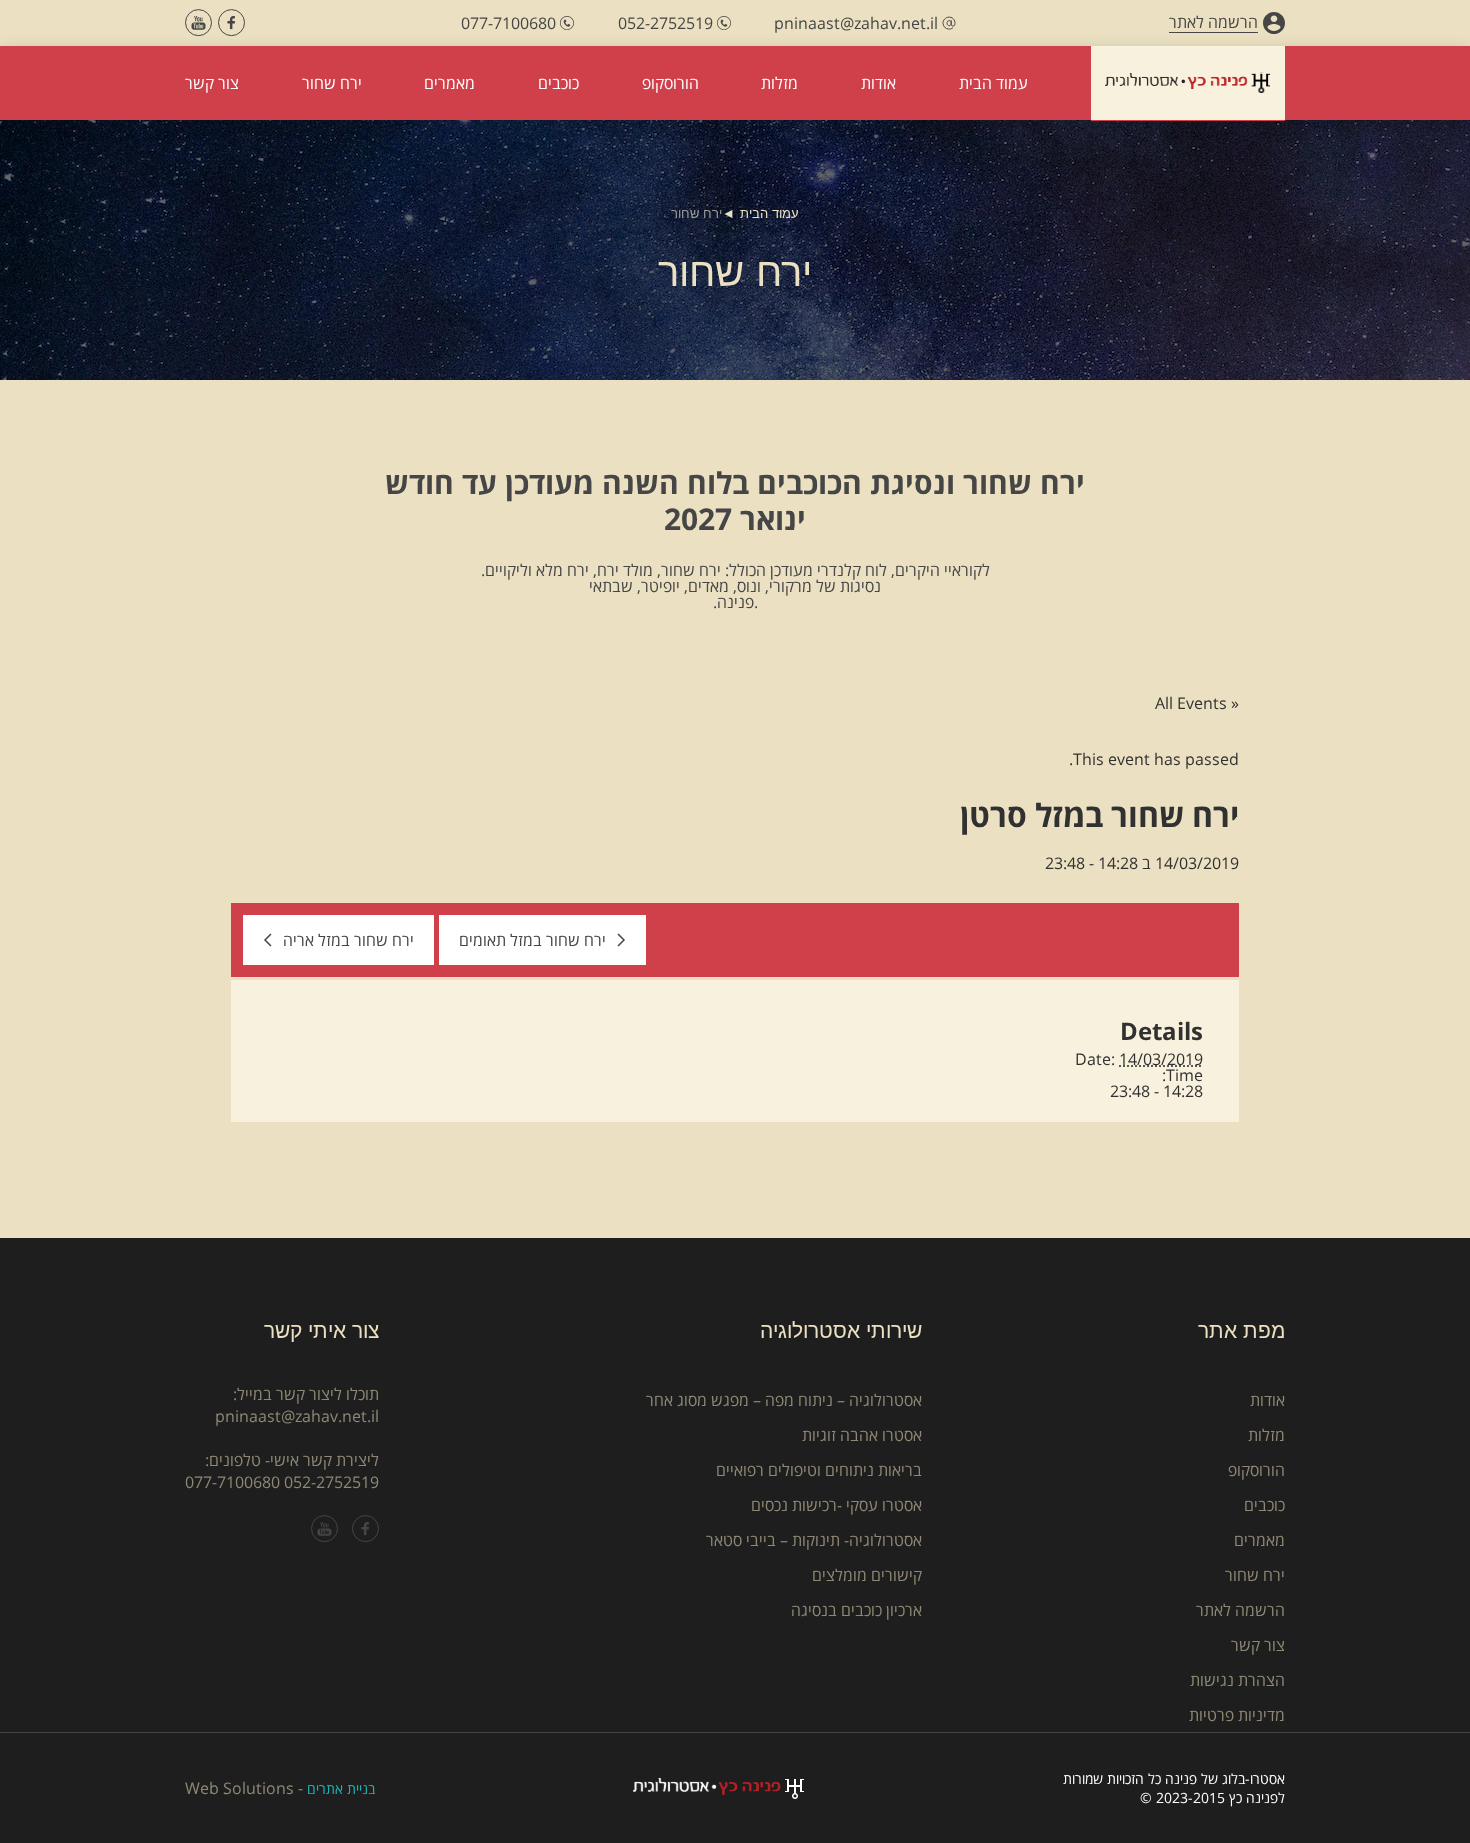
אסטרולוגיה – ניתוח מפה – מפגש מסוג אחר (784, 1400)
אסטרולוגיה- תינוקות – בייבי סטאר (814, 1540)
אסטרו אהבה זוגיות (862, 1435)
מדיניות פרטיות (1237, 1715)
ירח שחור (1255, 1575)
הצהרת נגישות (1237, 1680)
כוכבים (1264, 1505)
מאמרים (1259, 1540)
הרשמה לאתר (1240, 1610)
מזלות (1266, 1435)
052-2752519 (331, 1482)
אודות (1267, 1400)
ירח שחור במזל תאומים (532, 940)
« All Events (1197, 703)
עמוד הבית (769, 213)
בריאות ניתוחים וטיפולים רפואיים (819, 1470)
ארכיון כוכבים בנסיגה (856, 1610)
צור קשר (1258, 1645)
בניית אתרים (341, 1788)
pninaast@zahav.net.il (297, 1416)
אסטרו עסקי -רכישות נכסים (836, 1505)
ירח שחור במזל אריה (348, 940)
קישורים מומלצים (867, 1575)
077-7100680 (232, 1482)
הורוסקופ (1256, 1470)
